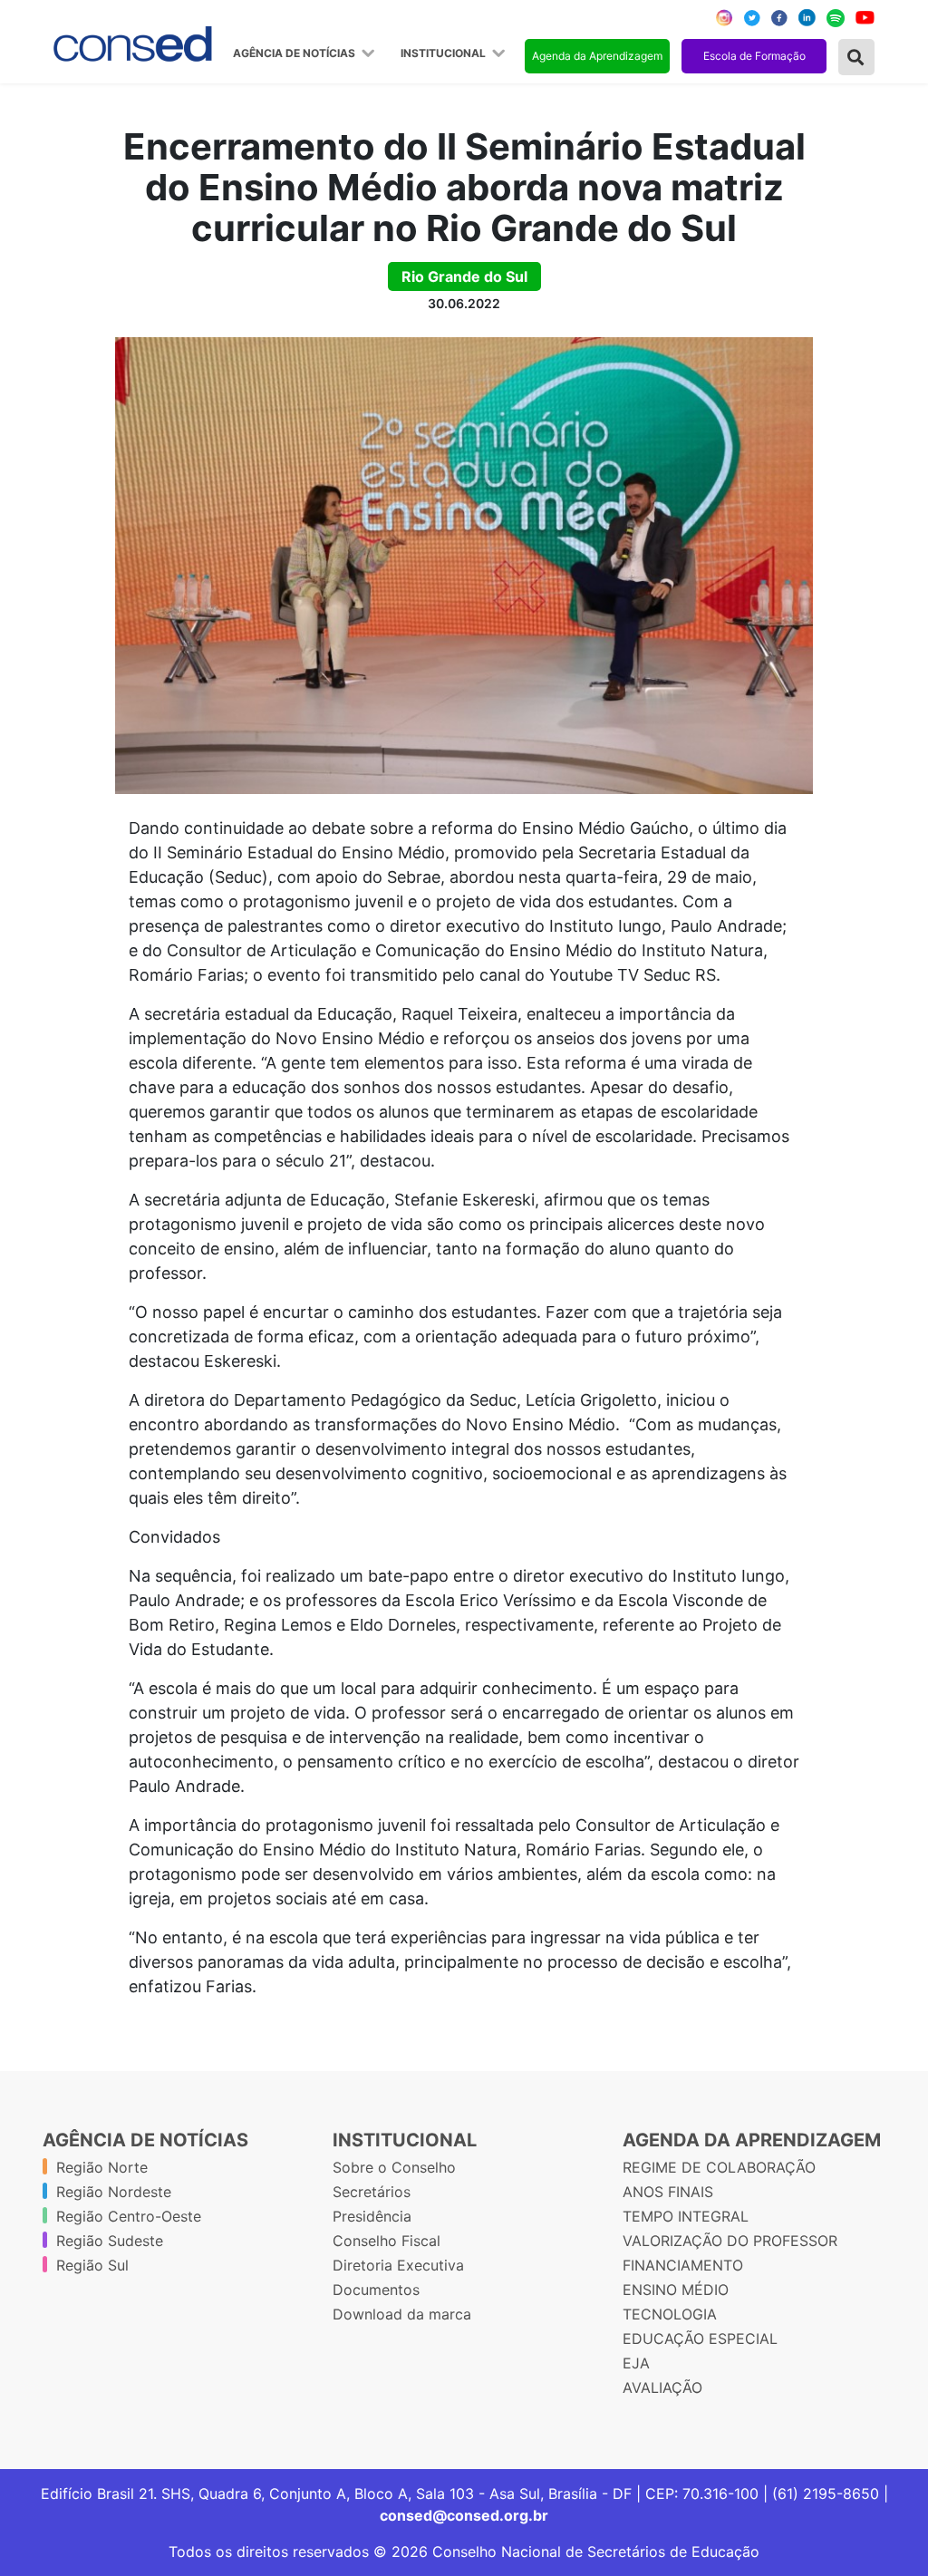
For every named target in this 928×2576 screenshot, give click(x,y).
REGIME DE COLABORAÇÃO (719, 2167)
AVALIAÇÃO (662, 2387)
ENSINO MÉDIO (676, 2290)
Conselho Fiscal (387, 2241)
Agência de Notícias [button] (295, 53)
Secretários (372, 2192)
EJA (636, 2363)
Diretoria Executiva (398, 2265)
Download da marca (402, 2314)
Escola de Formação (754, 56)
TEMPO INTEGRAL (686, 2216)
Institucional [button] (445, 53)
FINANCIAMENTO (683, 2265)
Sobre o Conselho (394, 2167)
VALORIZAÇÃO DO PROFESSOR (730, 2241)
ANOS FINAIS (668, 2192)
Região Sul (92, 2265)
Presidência (372, 2216)
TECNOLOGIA (670, 2314)
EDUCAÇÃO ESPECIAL (700, 2339)
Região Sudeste (110, 2241)
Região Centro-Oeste (129, 2216)
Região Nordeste (114, 2192)
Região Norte (102, 2167)
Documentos (376, 2290)
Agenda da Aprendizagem (597, 56)
